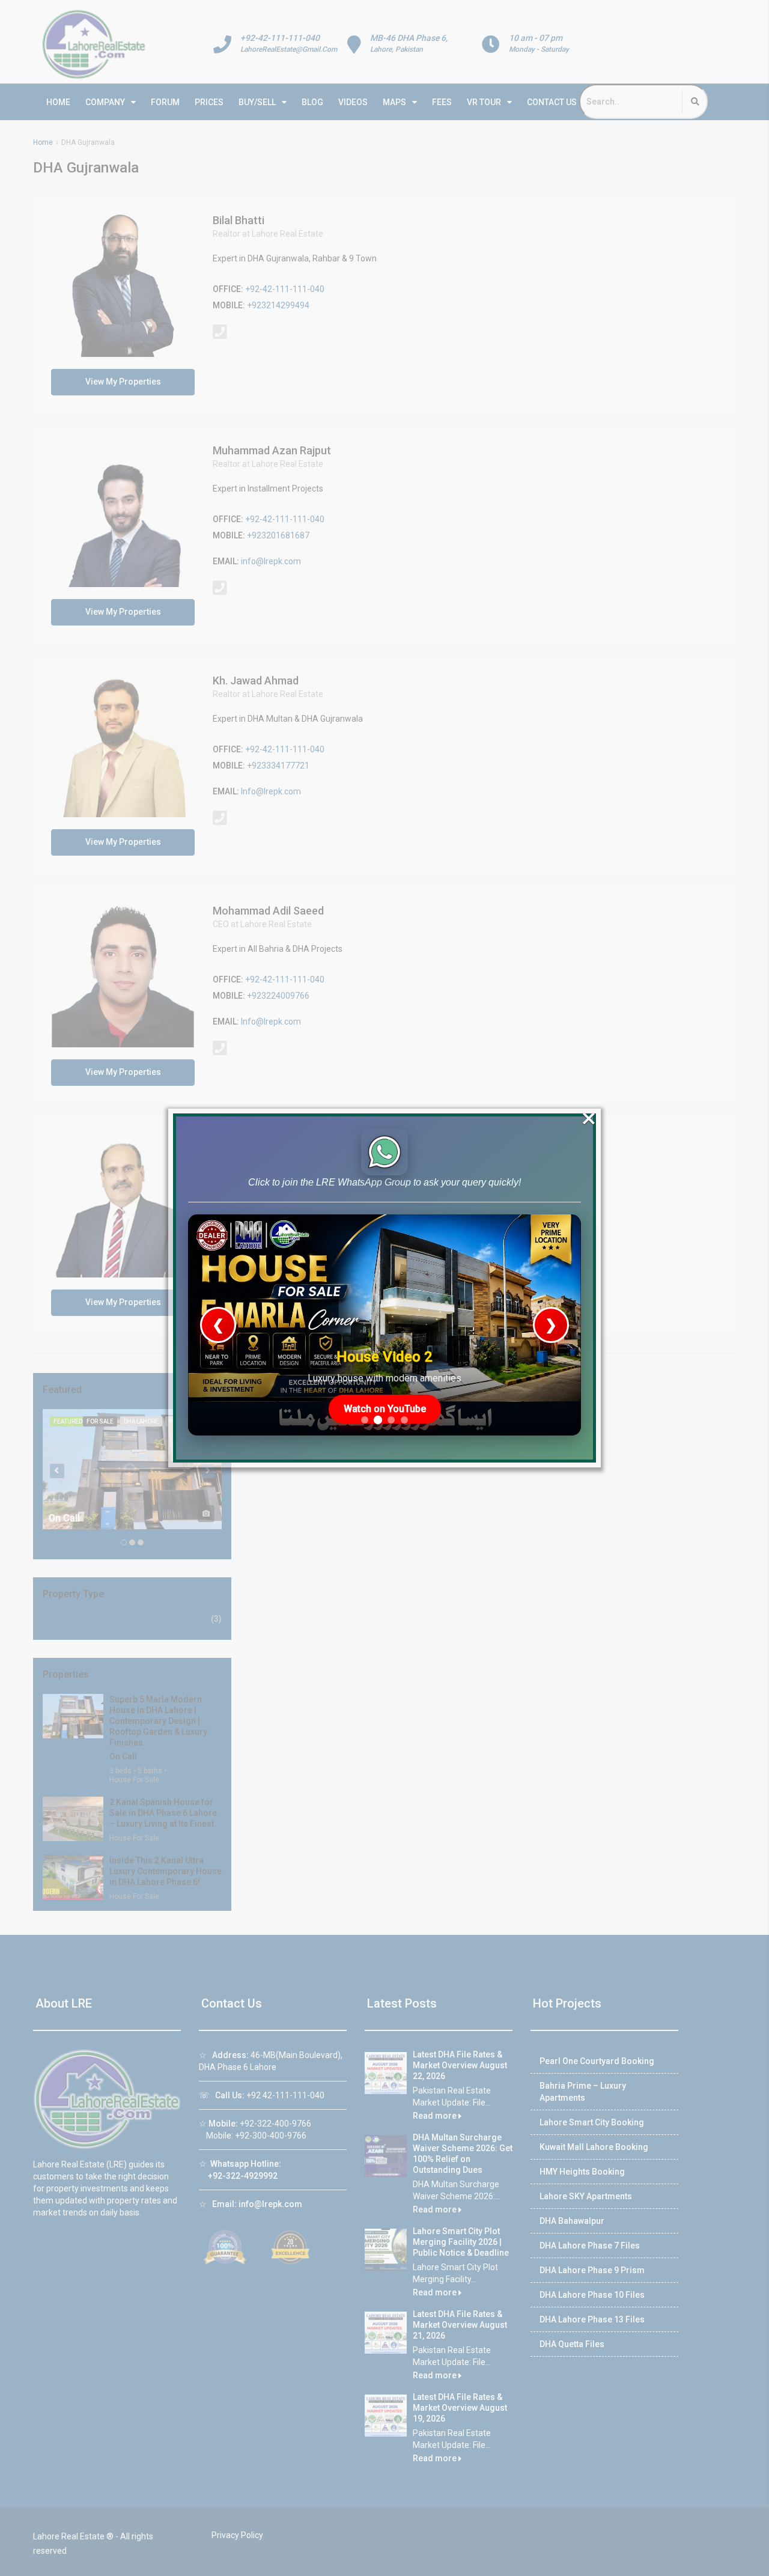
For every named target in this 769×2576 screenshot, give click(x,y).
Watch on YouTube (385, 1409)
